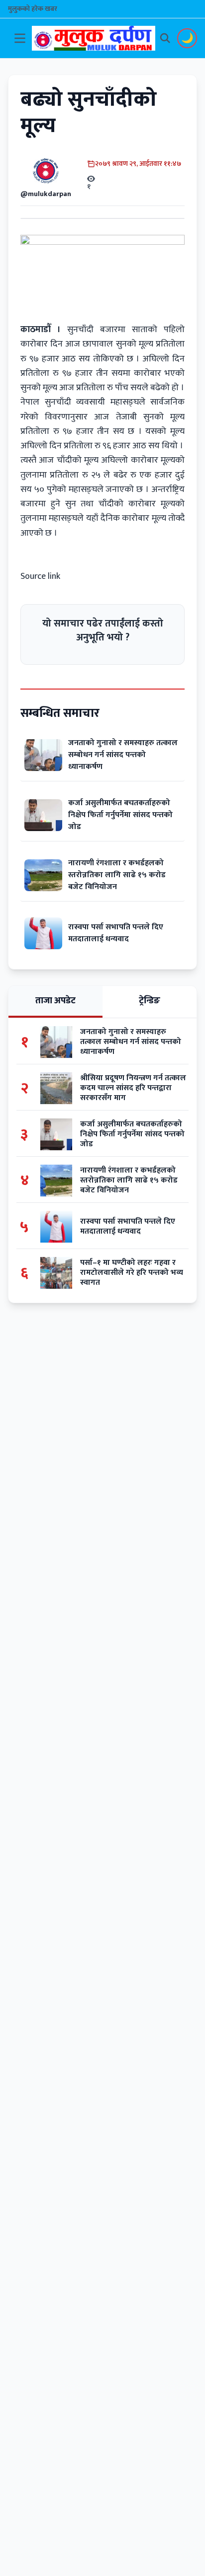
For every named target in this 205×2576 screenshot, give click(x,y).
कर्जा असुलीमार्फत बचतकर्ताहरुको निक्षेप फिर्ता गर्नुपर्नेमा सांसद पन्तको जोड (120, 815)
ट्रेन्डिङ (150, 1001)
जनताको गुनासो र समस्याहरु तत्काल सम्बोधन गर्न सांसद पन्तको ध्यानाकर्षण (123, 755)
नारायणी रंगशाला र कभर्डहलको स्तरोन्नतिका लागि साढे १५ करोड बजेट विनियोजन (117, 875)
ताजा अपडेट (55, 1001)
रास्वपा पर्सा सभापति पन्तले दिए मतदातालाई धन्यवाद (116, 933)
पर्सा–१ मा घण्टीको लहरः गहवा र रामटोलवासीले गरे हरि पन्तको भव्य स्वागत (132, 1273)
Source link (40, 576)
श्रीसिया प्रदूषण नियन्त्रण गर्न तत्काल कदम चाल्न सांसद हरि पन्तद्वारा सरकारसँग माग (133, 1088)
